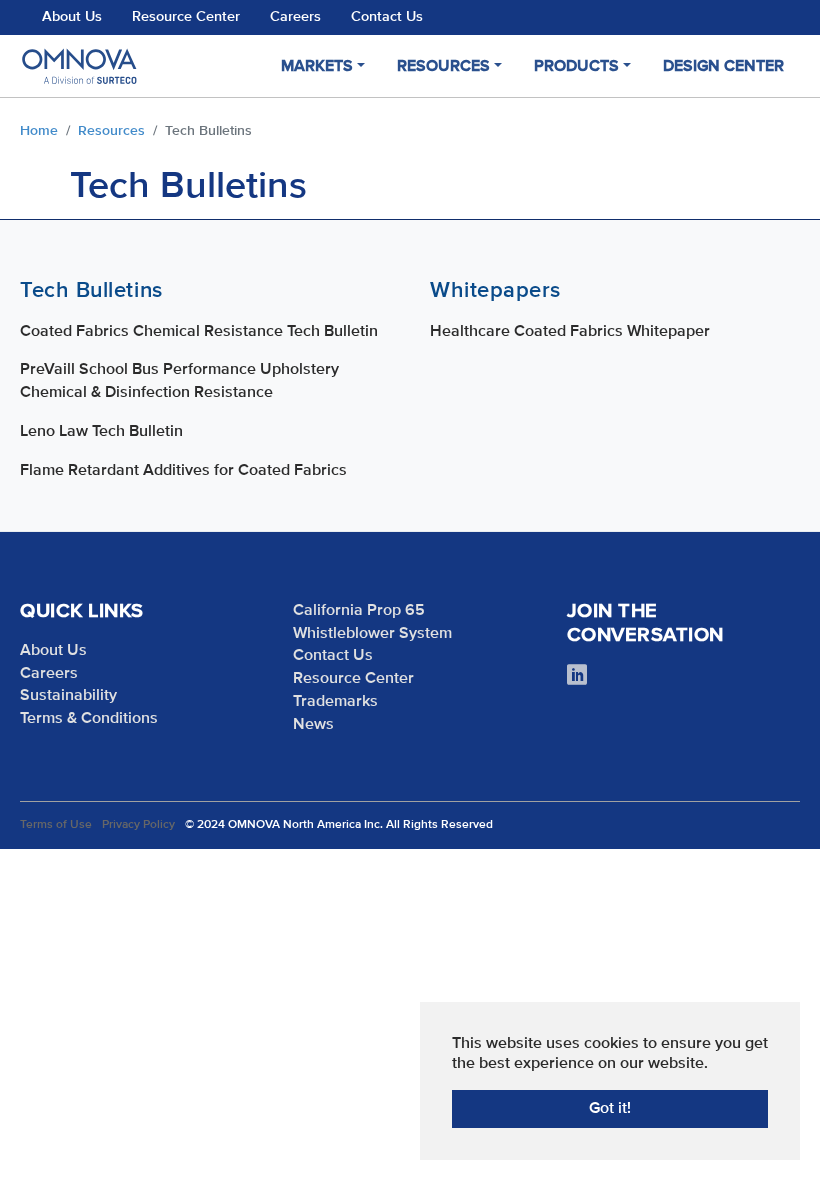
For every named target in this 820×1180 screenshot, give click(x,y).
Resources (443, 67)
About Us (72, 17)
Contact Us (387, 17)
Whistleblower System (372, 634)
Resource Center (186, 17)
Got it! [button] (610, 1109)
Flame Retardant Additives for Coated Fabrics (183, 471)
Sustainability (68, 696)
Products (576, 67)
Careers (295, 17)
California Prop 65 (359, 611)
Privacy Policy (138, 825)
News (313, 725)
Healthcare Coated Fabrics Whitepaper (570, 332)
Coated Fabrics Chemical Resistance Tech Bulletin (199, 332)
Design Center (723, 67)
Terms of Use (56, 825)
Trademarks (335, 702)
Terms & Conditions (89, 719)
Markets (317, 67)
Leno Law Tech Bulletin (101, 432)
